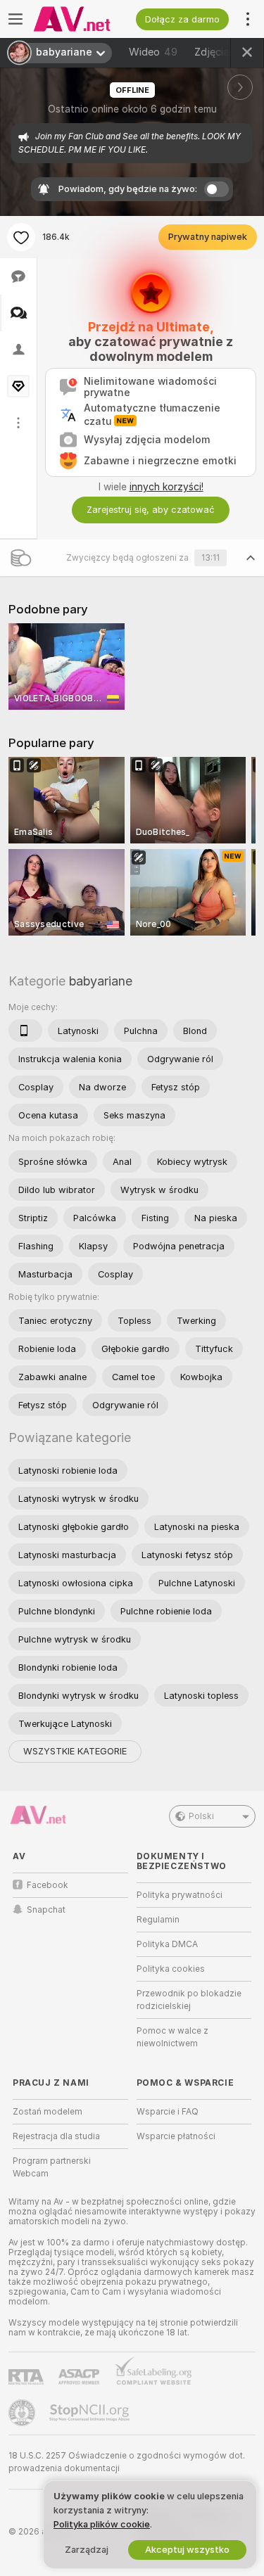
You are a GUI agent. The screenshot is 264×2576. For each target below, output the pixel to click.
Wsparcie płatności (176, 2136)
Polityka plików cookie (102, 2524)
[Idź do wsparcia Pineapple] (23, 2413)
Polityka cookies (171, 1969)
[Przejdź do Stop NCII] (91, 2413)
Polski (201, 1816)
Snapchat (46, 1910)
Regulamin (158, 1920)
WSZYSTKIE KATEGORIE (75, 1751)
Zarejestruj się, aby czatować (151, 510)
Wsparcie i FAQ (168, 2112)
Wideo (153, 52)
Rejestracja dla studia (56, 2136)
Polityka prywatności (180, 1895)
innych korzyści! (166, 487)
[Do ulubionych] (21, 237)
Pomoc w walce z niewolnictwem (172, 2037)
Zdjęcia (222, 52)
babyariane (101, 981)
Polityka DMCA (167, 1944)
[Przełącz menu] (15, 19)
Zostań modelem (48, 2112)
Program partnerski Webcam (52, 2167)
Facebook (48, 1885)
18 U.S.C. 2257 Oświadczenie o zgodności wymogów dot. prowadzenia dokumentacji (127, 2462)
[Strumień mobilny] (25, 1031)
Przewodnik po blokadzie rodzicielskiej (189, 2000)
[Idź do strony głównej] (82, 19)
